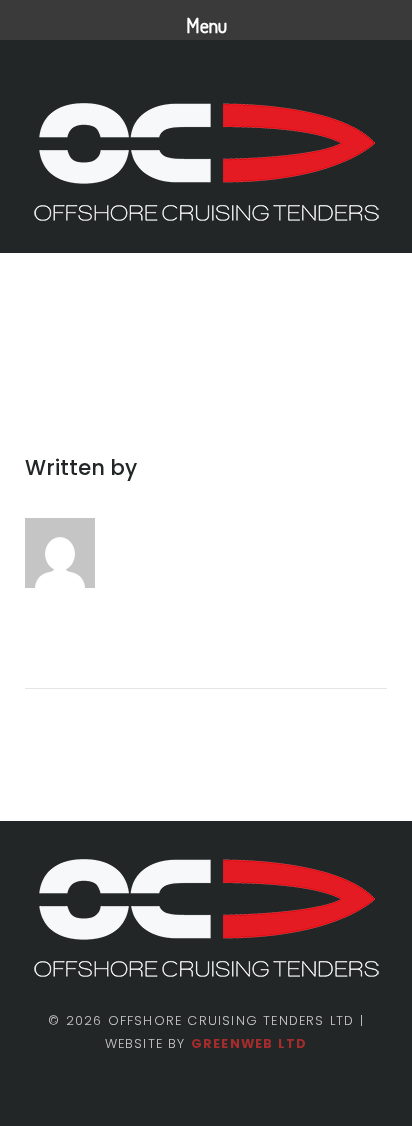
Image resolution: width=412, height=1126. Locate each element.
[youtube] (240, 1092)
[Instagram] (206, 1092)
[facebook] (172, 1092)
